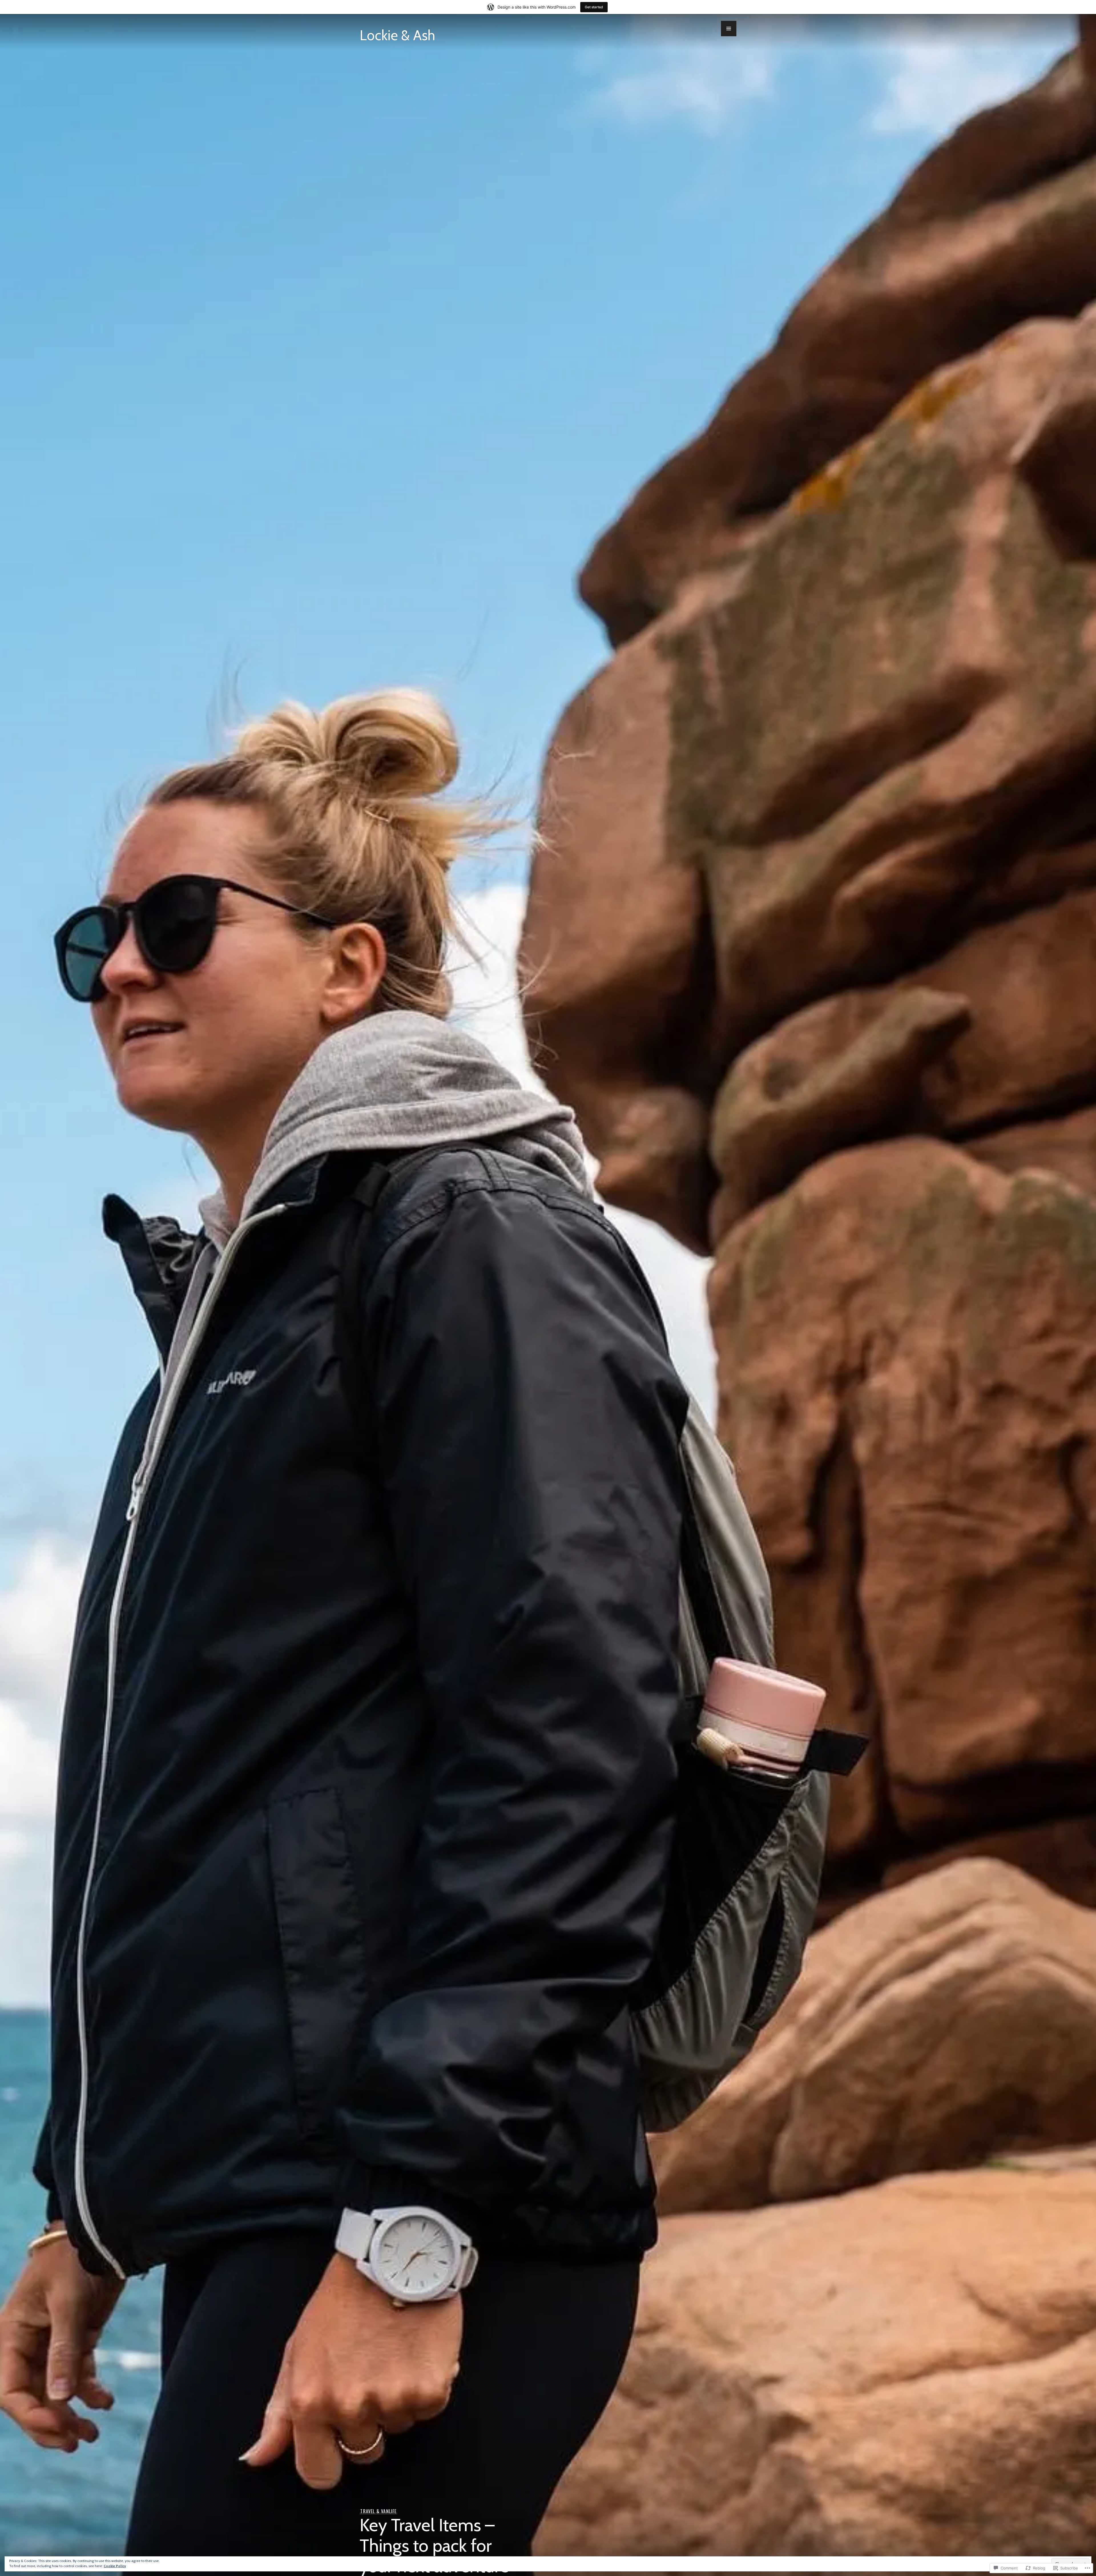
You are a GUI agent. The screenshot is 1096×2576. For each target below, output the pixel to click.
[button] (729, 29)
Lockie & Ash (397, 35)
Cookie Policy (115, 2566)
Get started (594, 7)
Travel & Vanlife (378, 2511)
